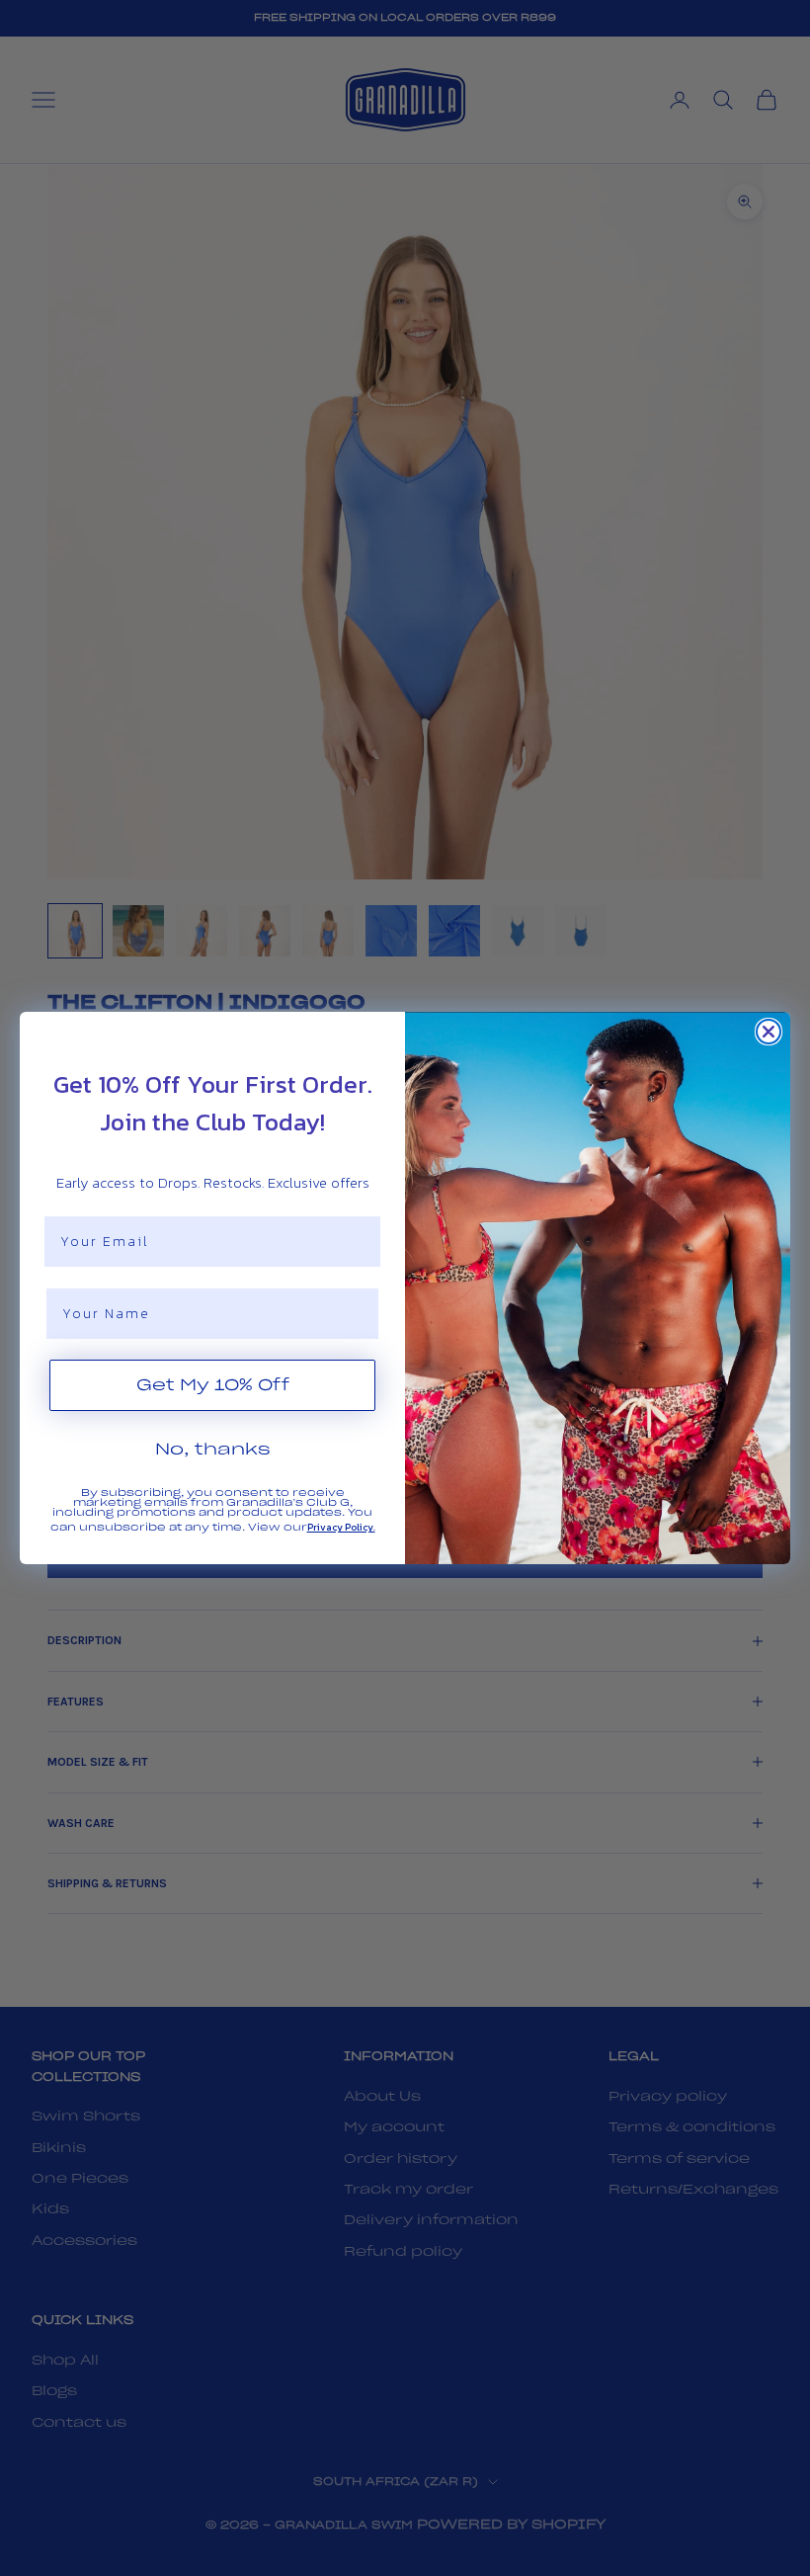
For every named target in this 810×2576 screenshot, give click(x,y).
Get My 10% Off (213, 1385)
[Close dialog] (769, 1032)
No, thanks (213, 1450)
